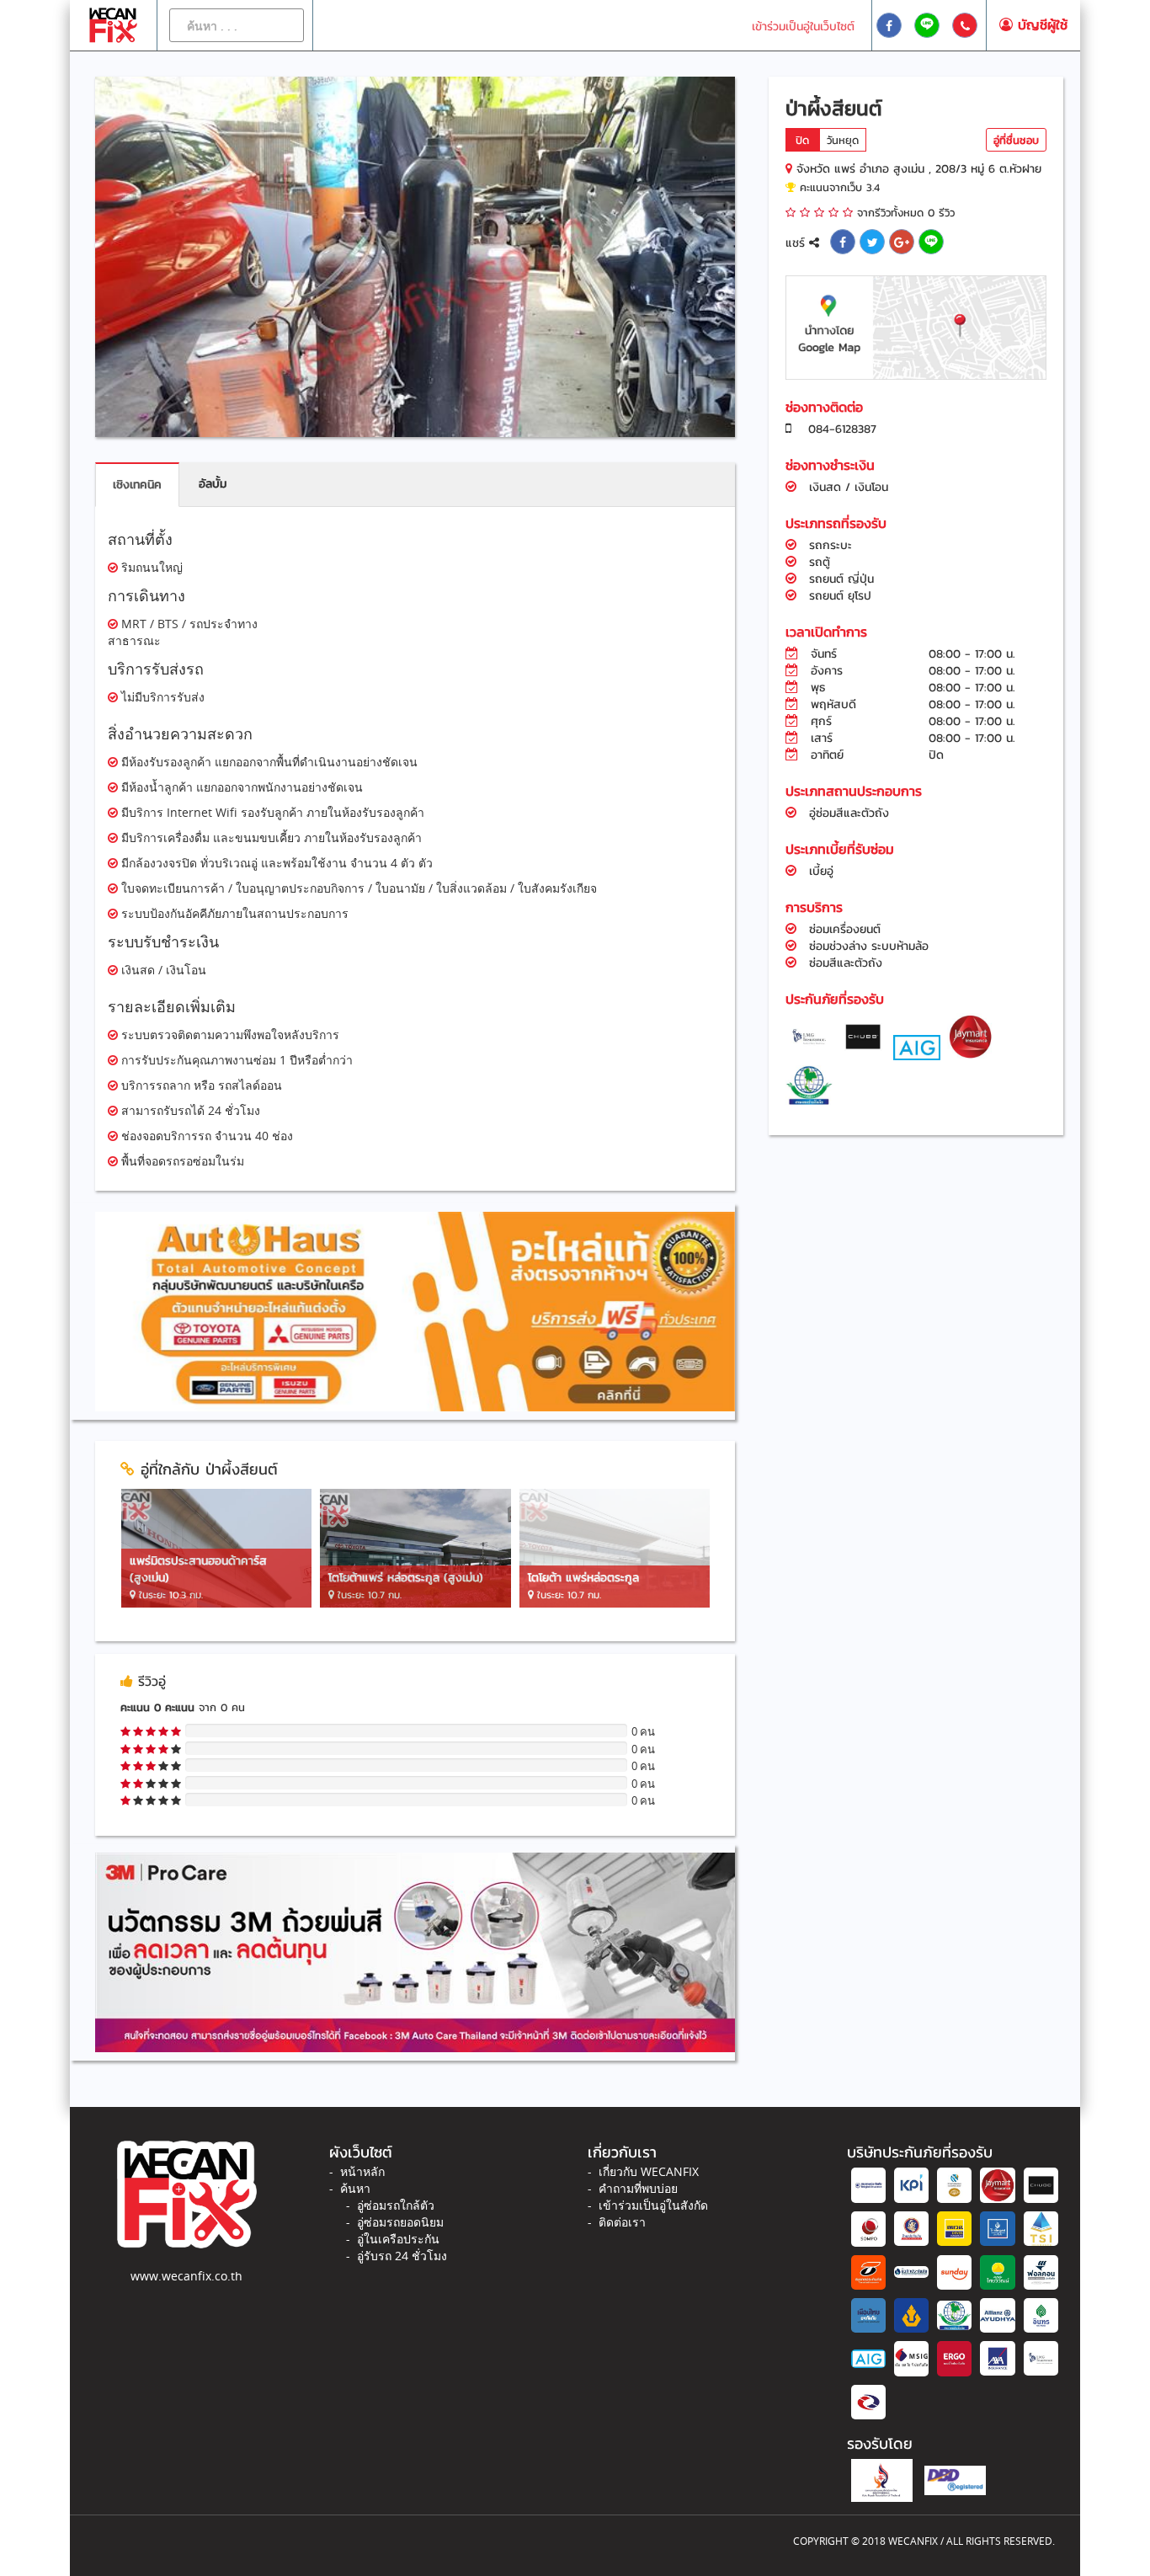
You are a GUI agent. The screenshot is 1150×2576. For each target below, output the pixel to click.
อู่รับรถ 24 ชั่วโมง (402, 2256)
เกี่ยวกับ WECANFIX (649, 2171)
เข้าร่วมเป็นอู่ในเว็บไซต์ (803, 27)
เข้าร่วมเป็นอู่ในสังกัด (653, 2205)
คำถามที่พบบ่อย (638, 2188)
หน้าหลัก (362, 2171)
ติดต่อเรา (622, 2222)
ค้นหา (355, 2188)
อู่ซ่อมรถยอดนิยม (400, 2222)
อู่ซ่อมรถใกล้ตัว (396, 2205)
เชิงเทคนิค (137, 485)
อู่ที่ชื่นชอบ (1016, 140)
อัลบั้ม (213, 484)
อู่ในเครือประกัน (398, 2239)
